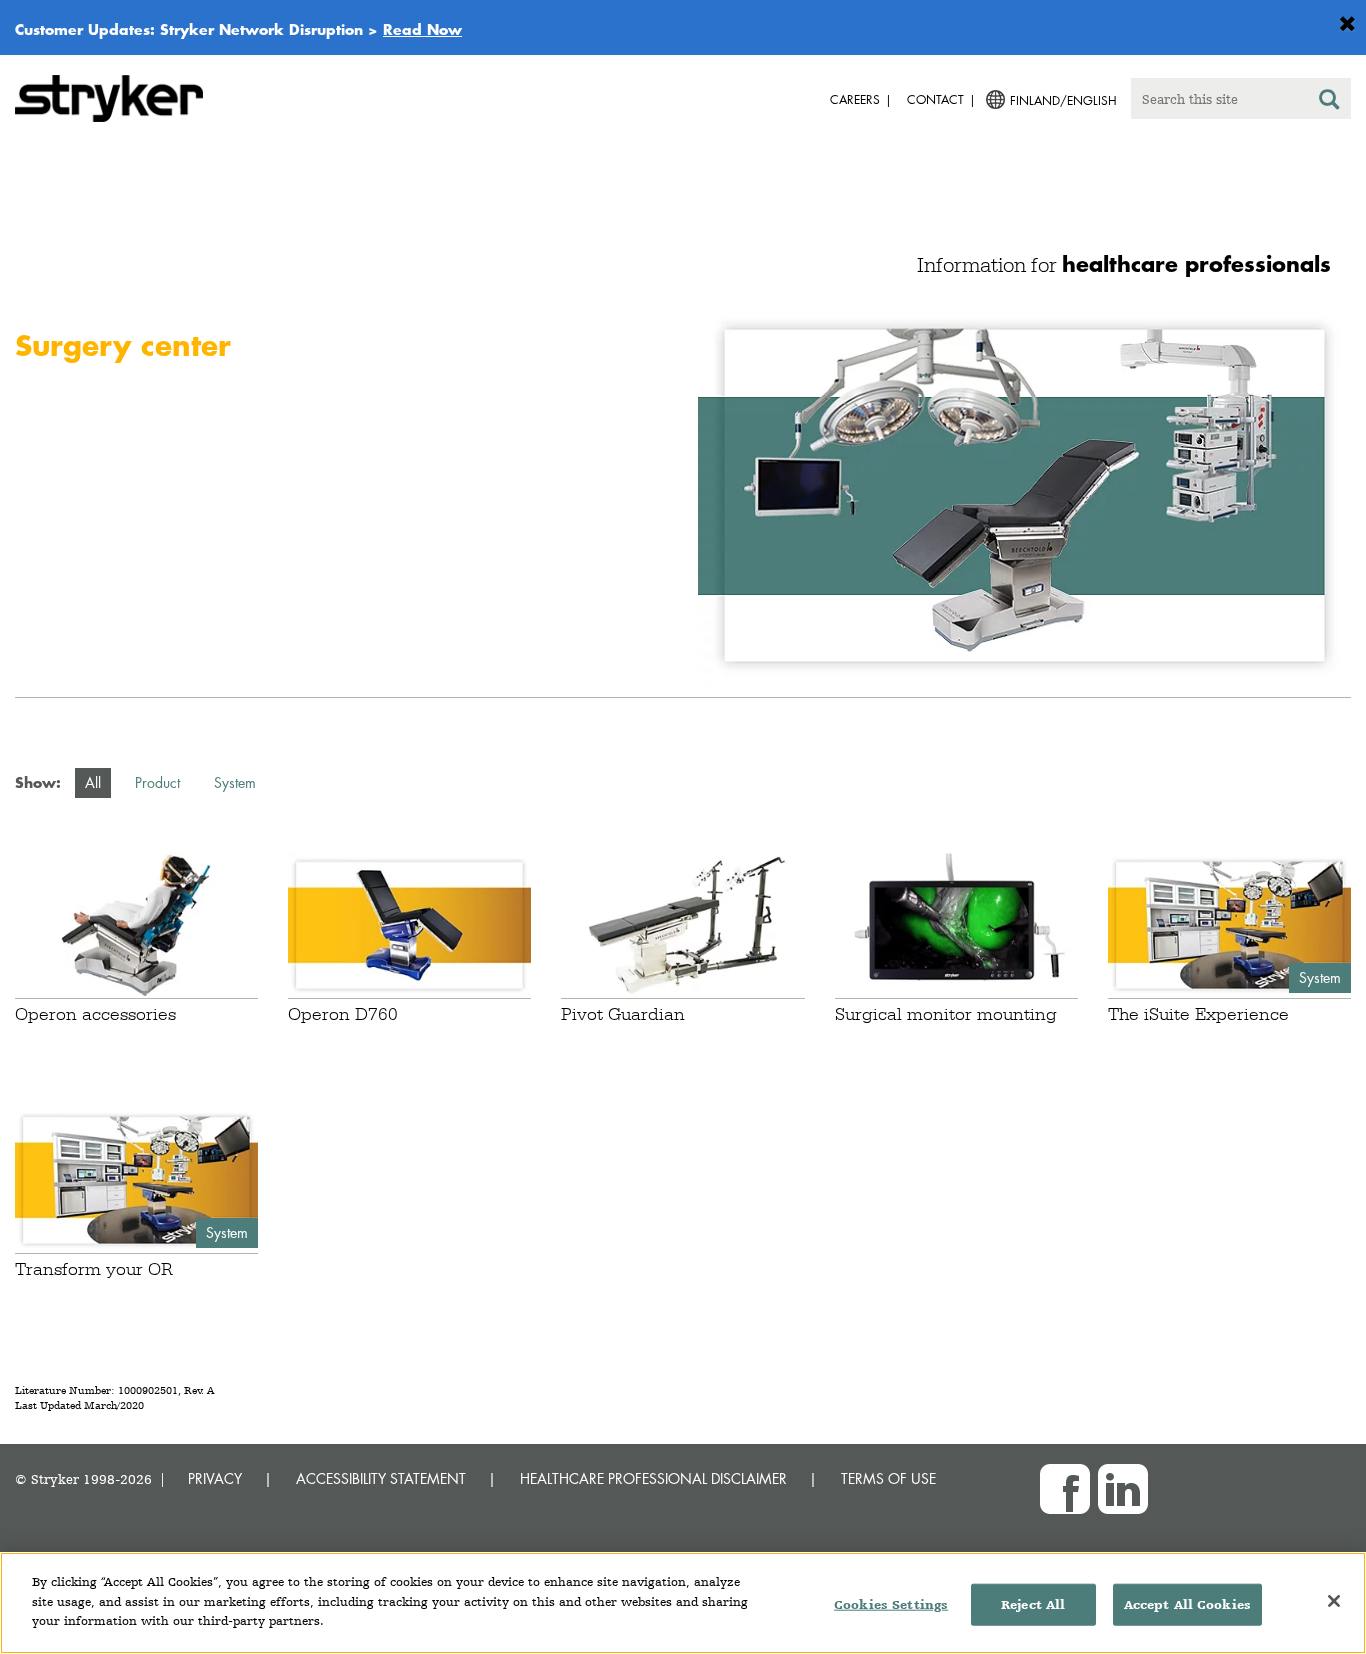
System (235, 782)
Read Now (422, 29)
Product (157, 782)
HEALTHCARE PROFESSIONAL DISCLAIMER (653, 1478)
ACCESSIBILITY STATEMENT (381, 1478)
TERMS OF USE (888, 1478)
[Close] (1334, 1601)
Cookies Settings (891, 1604)
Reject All (1033, 1604)
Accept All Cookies (1187, 1604)
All (93, 782)
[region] (683, 1603)
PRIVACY (215, 1478)
